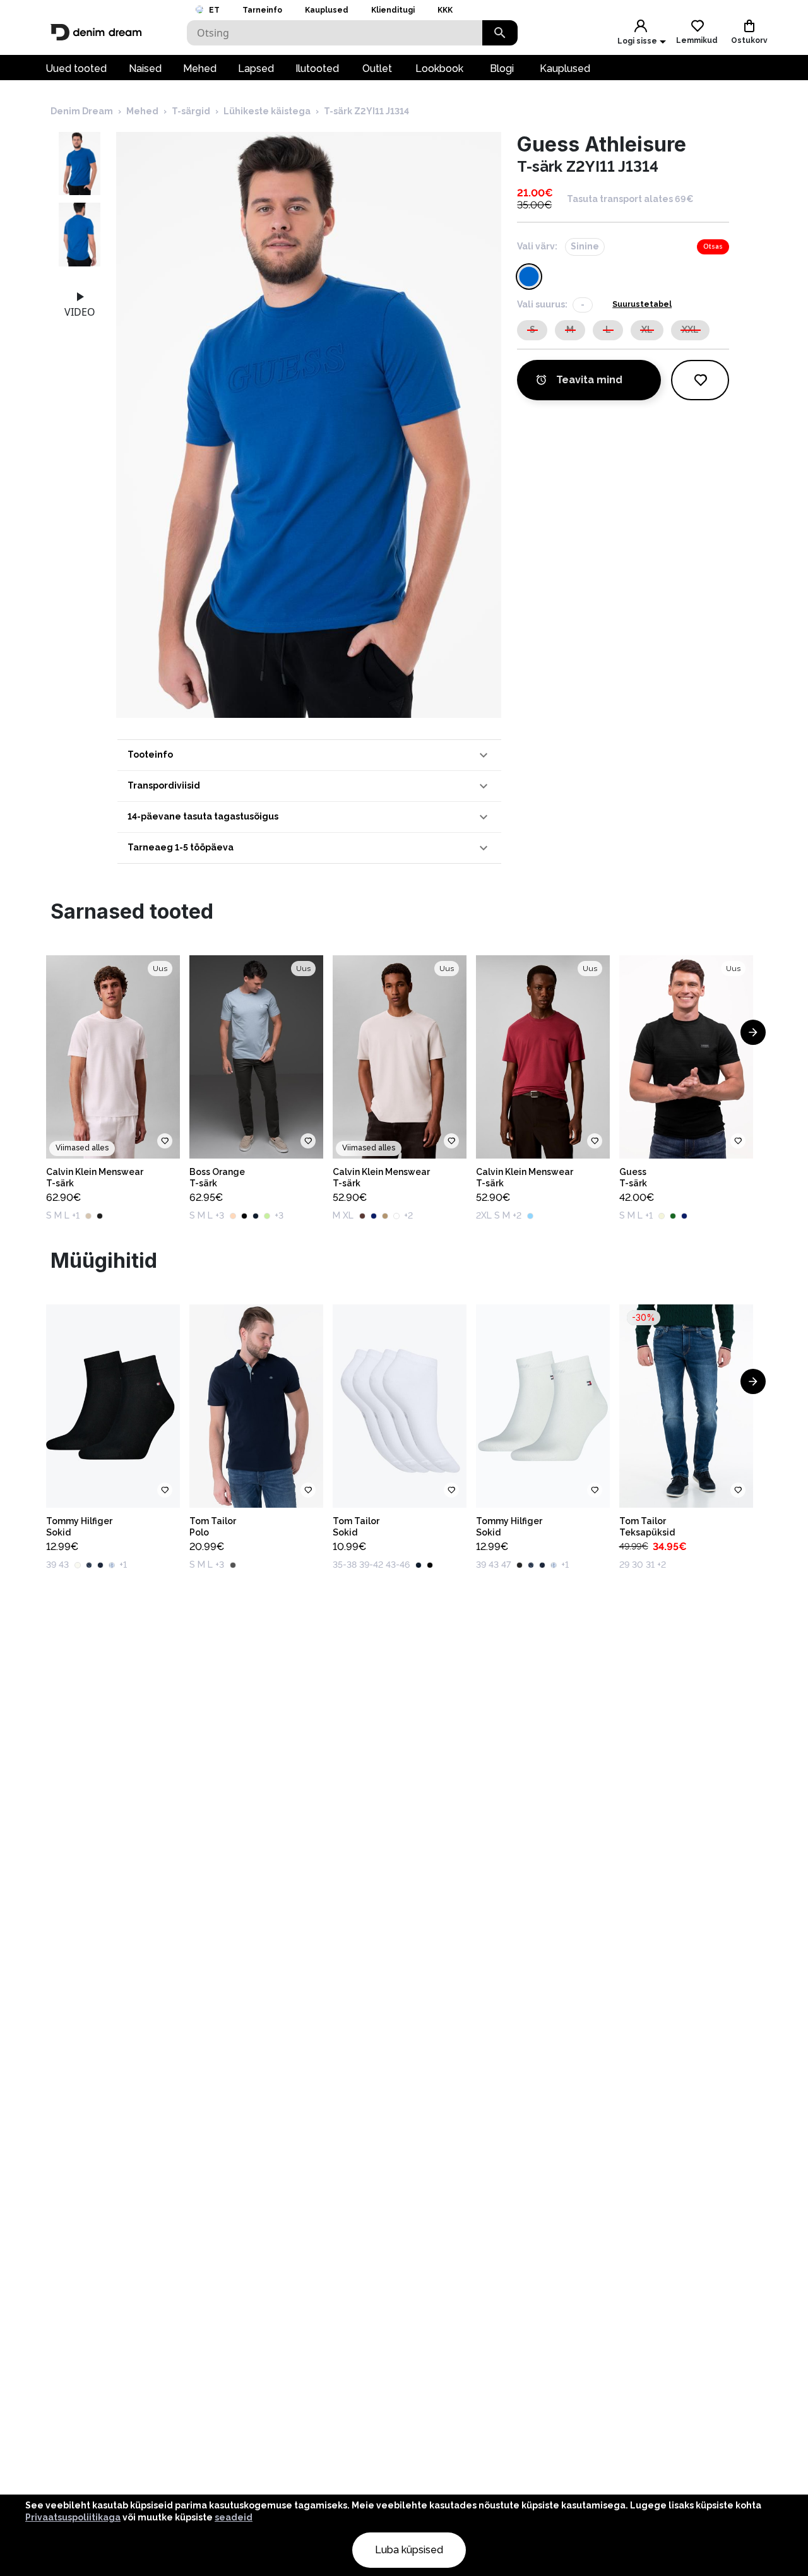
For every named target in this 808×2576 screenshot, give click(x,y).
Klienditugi (393, 10)
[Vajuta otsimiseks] (500, 33)
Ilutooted (317, 69)
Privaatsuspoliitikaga (73, 2517)
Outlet (377, 69)
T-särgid (191, 111)
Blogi (502, 69)
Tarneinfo (262, 10)
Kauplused (327, 10)
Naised (145, 69)
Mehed (200, 69)
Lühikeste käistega (267, 111)
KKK (445, 10)
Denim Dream (82, 111)
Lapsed (256, 69)
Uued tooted (76, 69)
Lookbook (439, 69)
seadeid (234, 2517)
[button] (309, 755)
